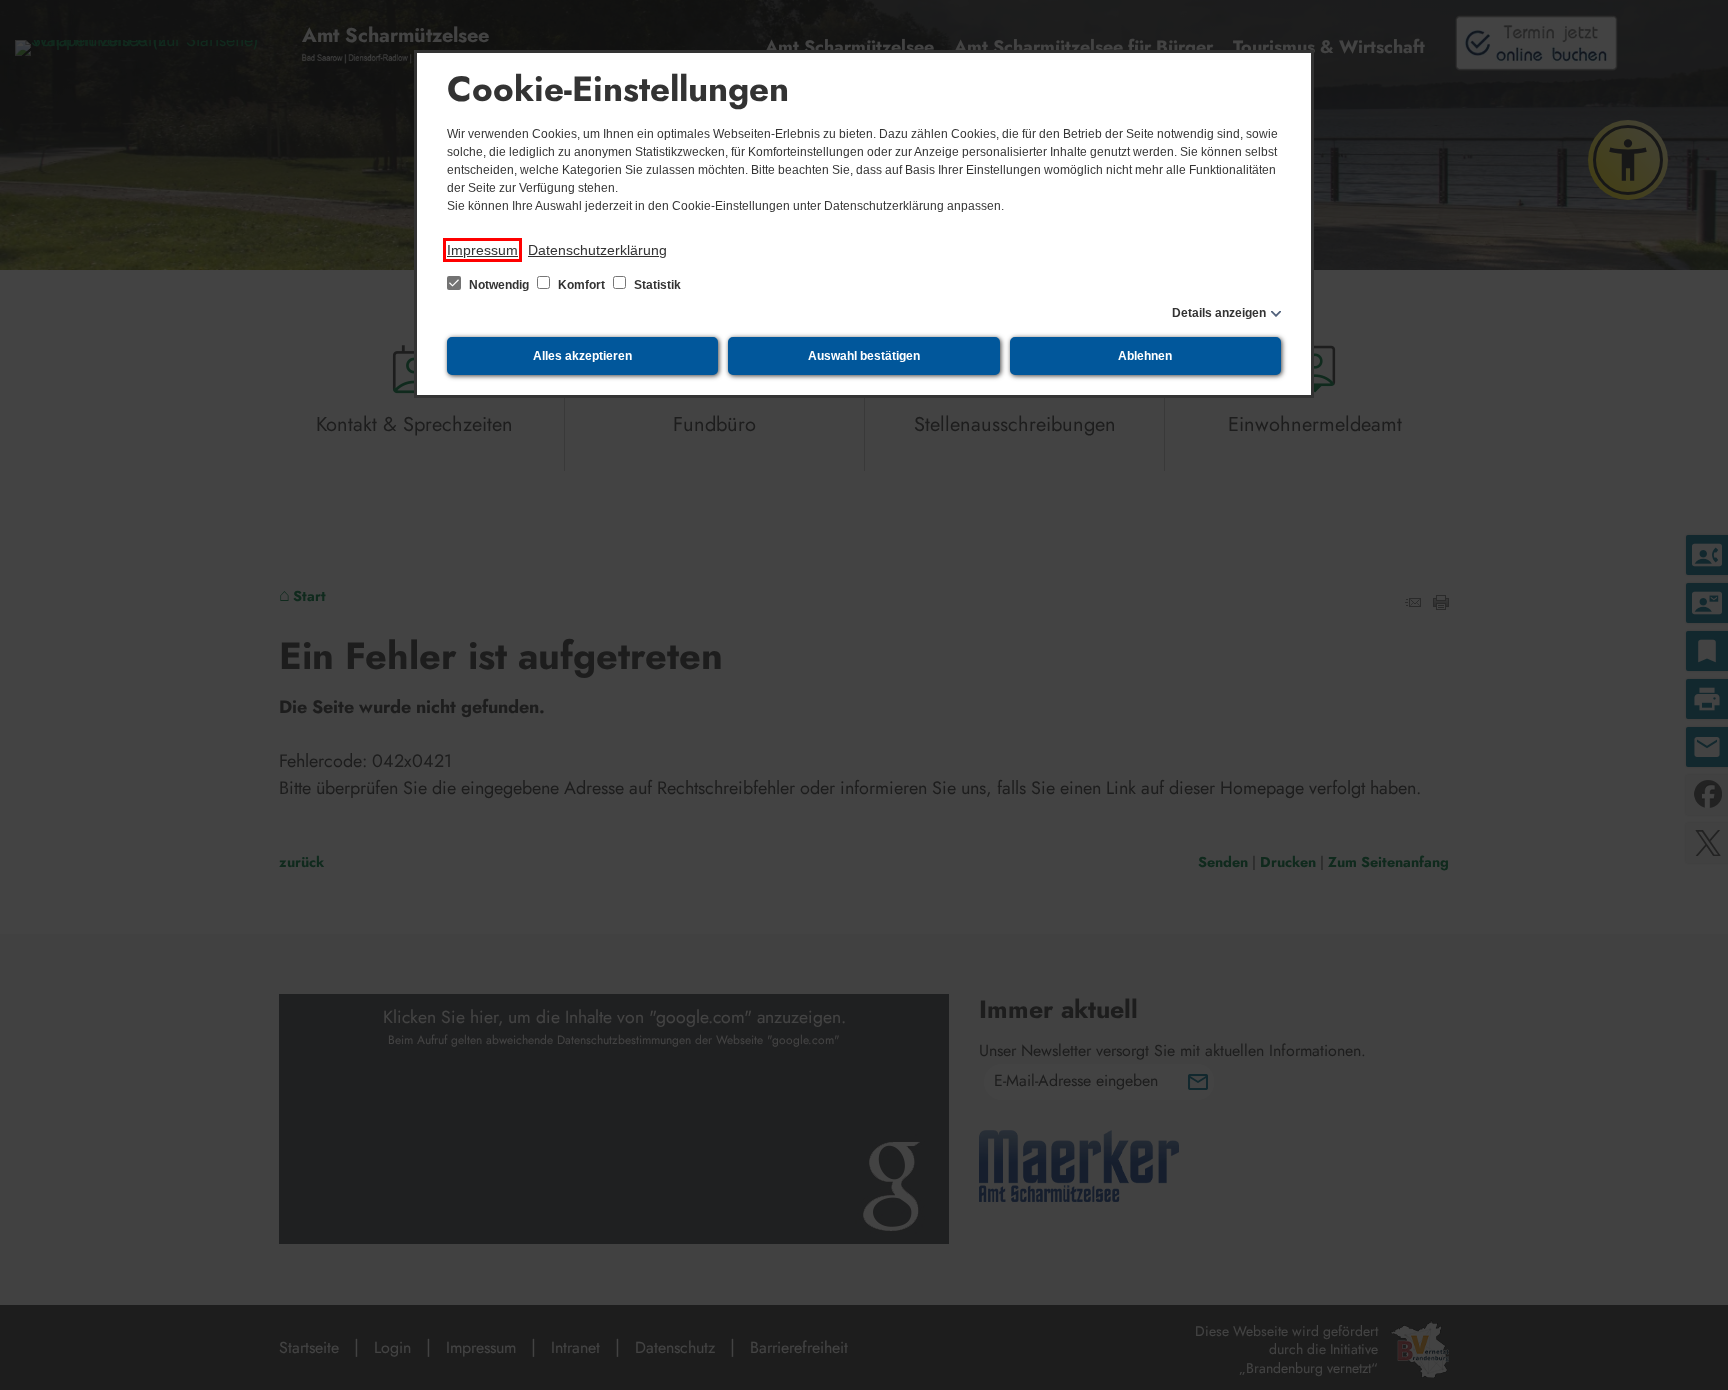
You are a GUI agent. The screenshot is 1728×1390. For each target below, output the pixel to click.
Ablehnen (1145, 356)
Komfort (581, 285)
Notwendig (499, 285)
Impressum (482, 250)
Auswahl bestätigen (864, 356)
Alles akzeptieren (582, 356)
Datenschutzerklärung (597, 250)
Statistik (656, 285)
